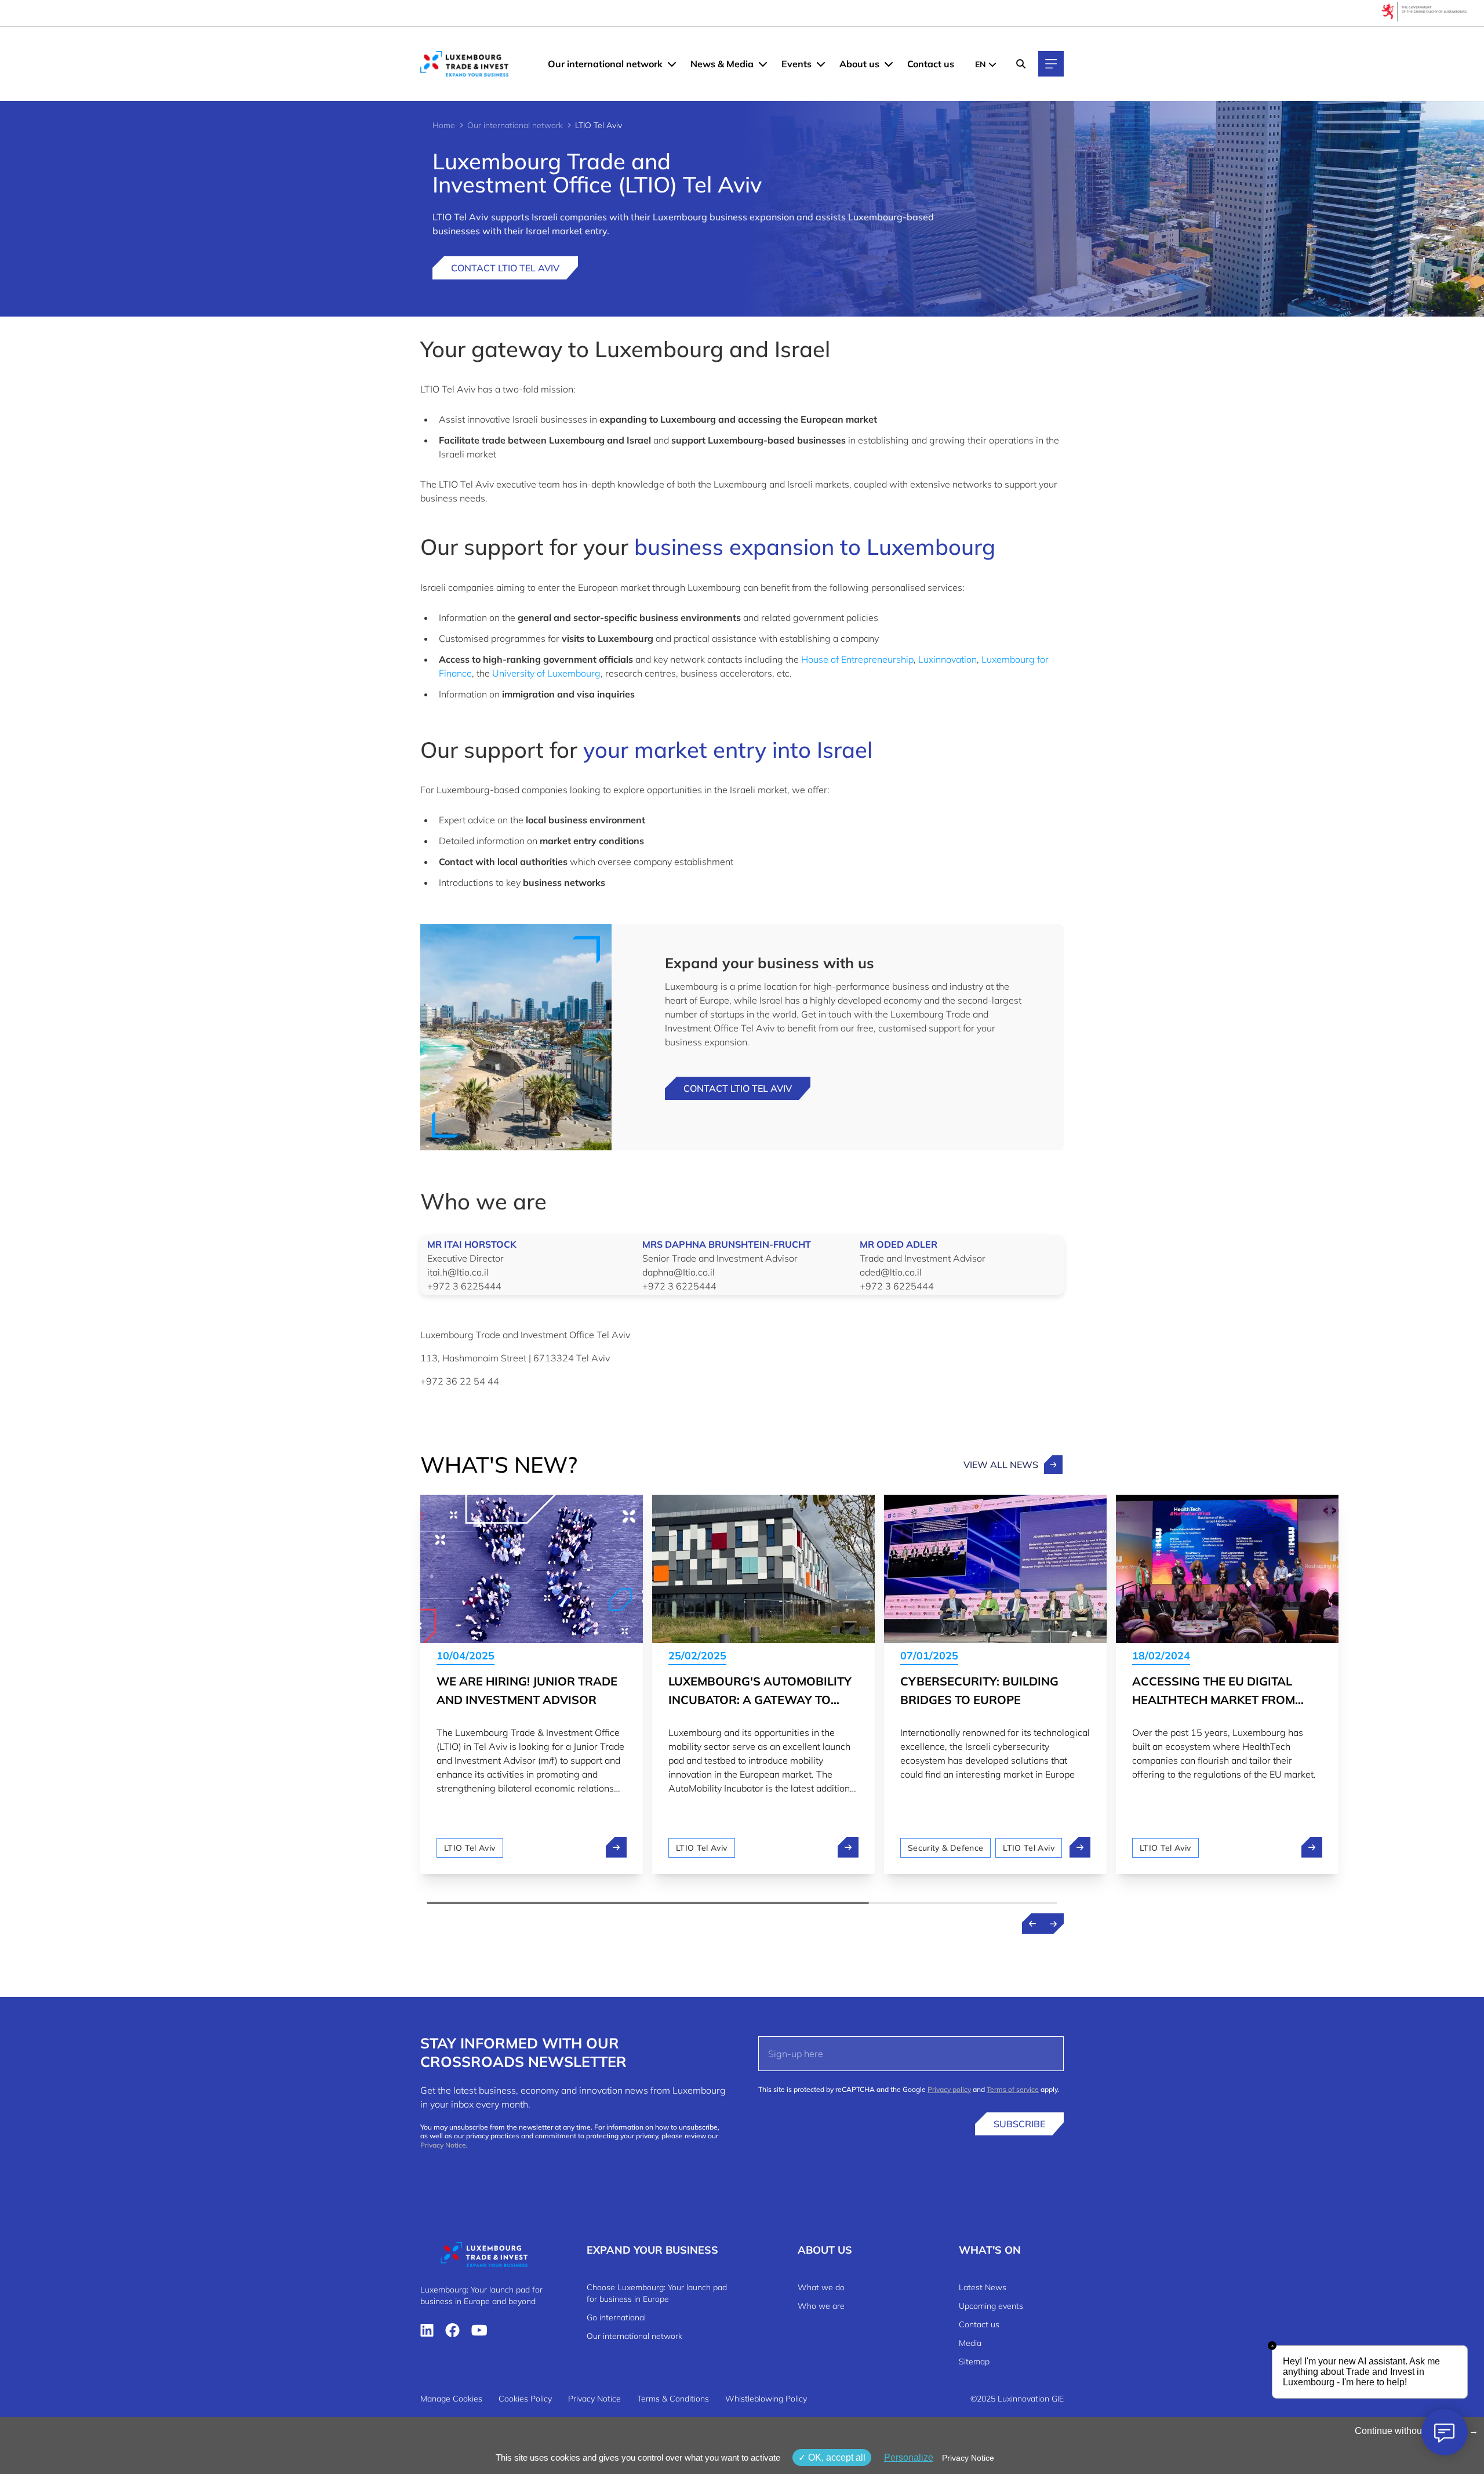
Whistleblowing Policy (766, 2399)
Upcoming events (991, 2306)
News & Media (722, 64)
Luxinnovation (947, 659)
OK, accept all (836, 2457)
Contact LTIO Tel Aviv (505, 268)
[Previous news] (1032, 1924)
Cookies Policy (525, 2399)
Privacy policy (949, 2089)
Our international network (605, 64)
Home (444, 125)
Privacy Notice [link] (968, 2458)
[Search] (1021, 64)
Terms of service (1013, 2089)
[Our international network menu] (672, 64)
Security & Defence (945, 1848)
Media (970, 2343)
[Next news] (1053, 1924)
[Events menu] (821, 64)
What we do (821, 2287)
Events (796, 64)
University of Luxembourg (546, 673)
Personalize (909, 2457)
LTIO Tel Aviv (470, 1848)
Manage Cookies (451, 2399)
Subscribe (1019, 2124)
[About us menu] (889, 64)
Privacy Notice (443, 2145)
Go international (616, 2317)
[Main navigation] (1051, 64)
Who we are (821, 2306)
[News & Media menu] (763, 64)
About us (859, 64)
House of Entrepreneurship (857, 659)
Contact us (931, 64)
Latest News (983, 2287)
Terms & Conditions (673, 2399)
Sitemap (974, 2362)
